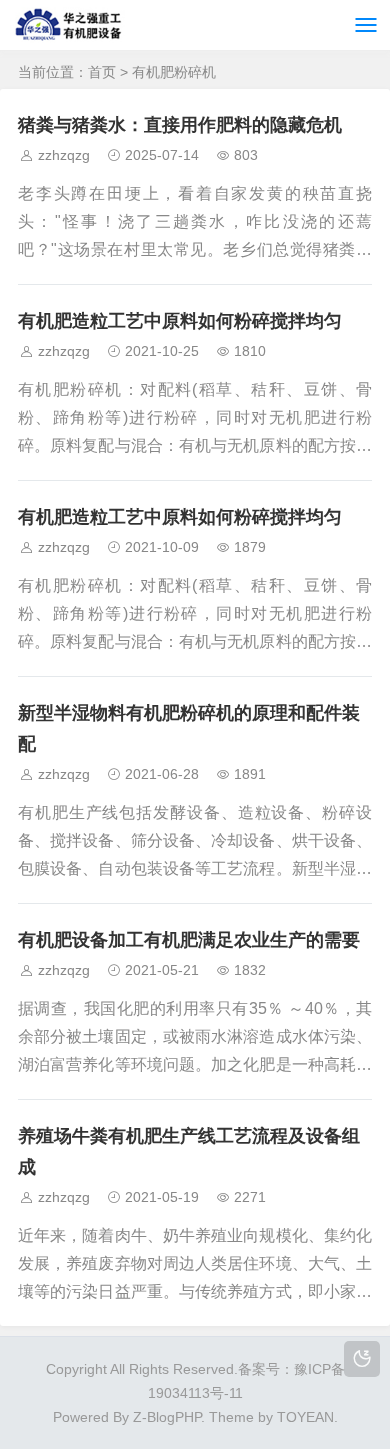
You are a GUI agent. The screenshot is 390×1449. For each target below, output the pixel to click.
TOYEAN (305, 1417)
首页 (102, 72)
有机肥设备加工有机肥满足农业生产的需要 (189, 940)
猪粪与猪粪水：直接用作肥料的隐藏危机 (180, 125)
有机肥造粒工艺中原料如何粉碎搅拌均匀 (180, 321)
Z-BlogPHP (167, 1417)
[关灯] (362, 1359)
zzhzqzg (64, 155)
